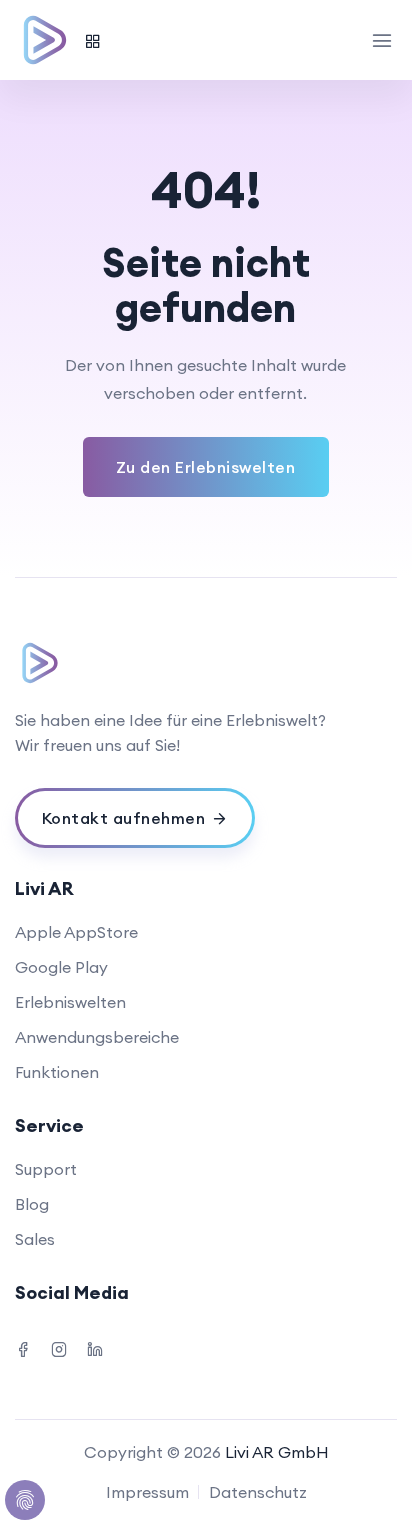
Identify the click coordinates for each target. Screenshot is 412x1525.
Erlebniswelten (70, 1002)
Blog (32, 1204)
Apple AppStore (76, 932)
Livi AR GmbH (277, 1452)
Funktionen (57, 1072)
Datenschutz (258, 1492)
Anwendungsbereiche (97, 1037)
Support (46, 1169)
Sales (35, 1239)
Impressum (147, 1492)
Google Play (61, 967)
